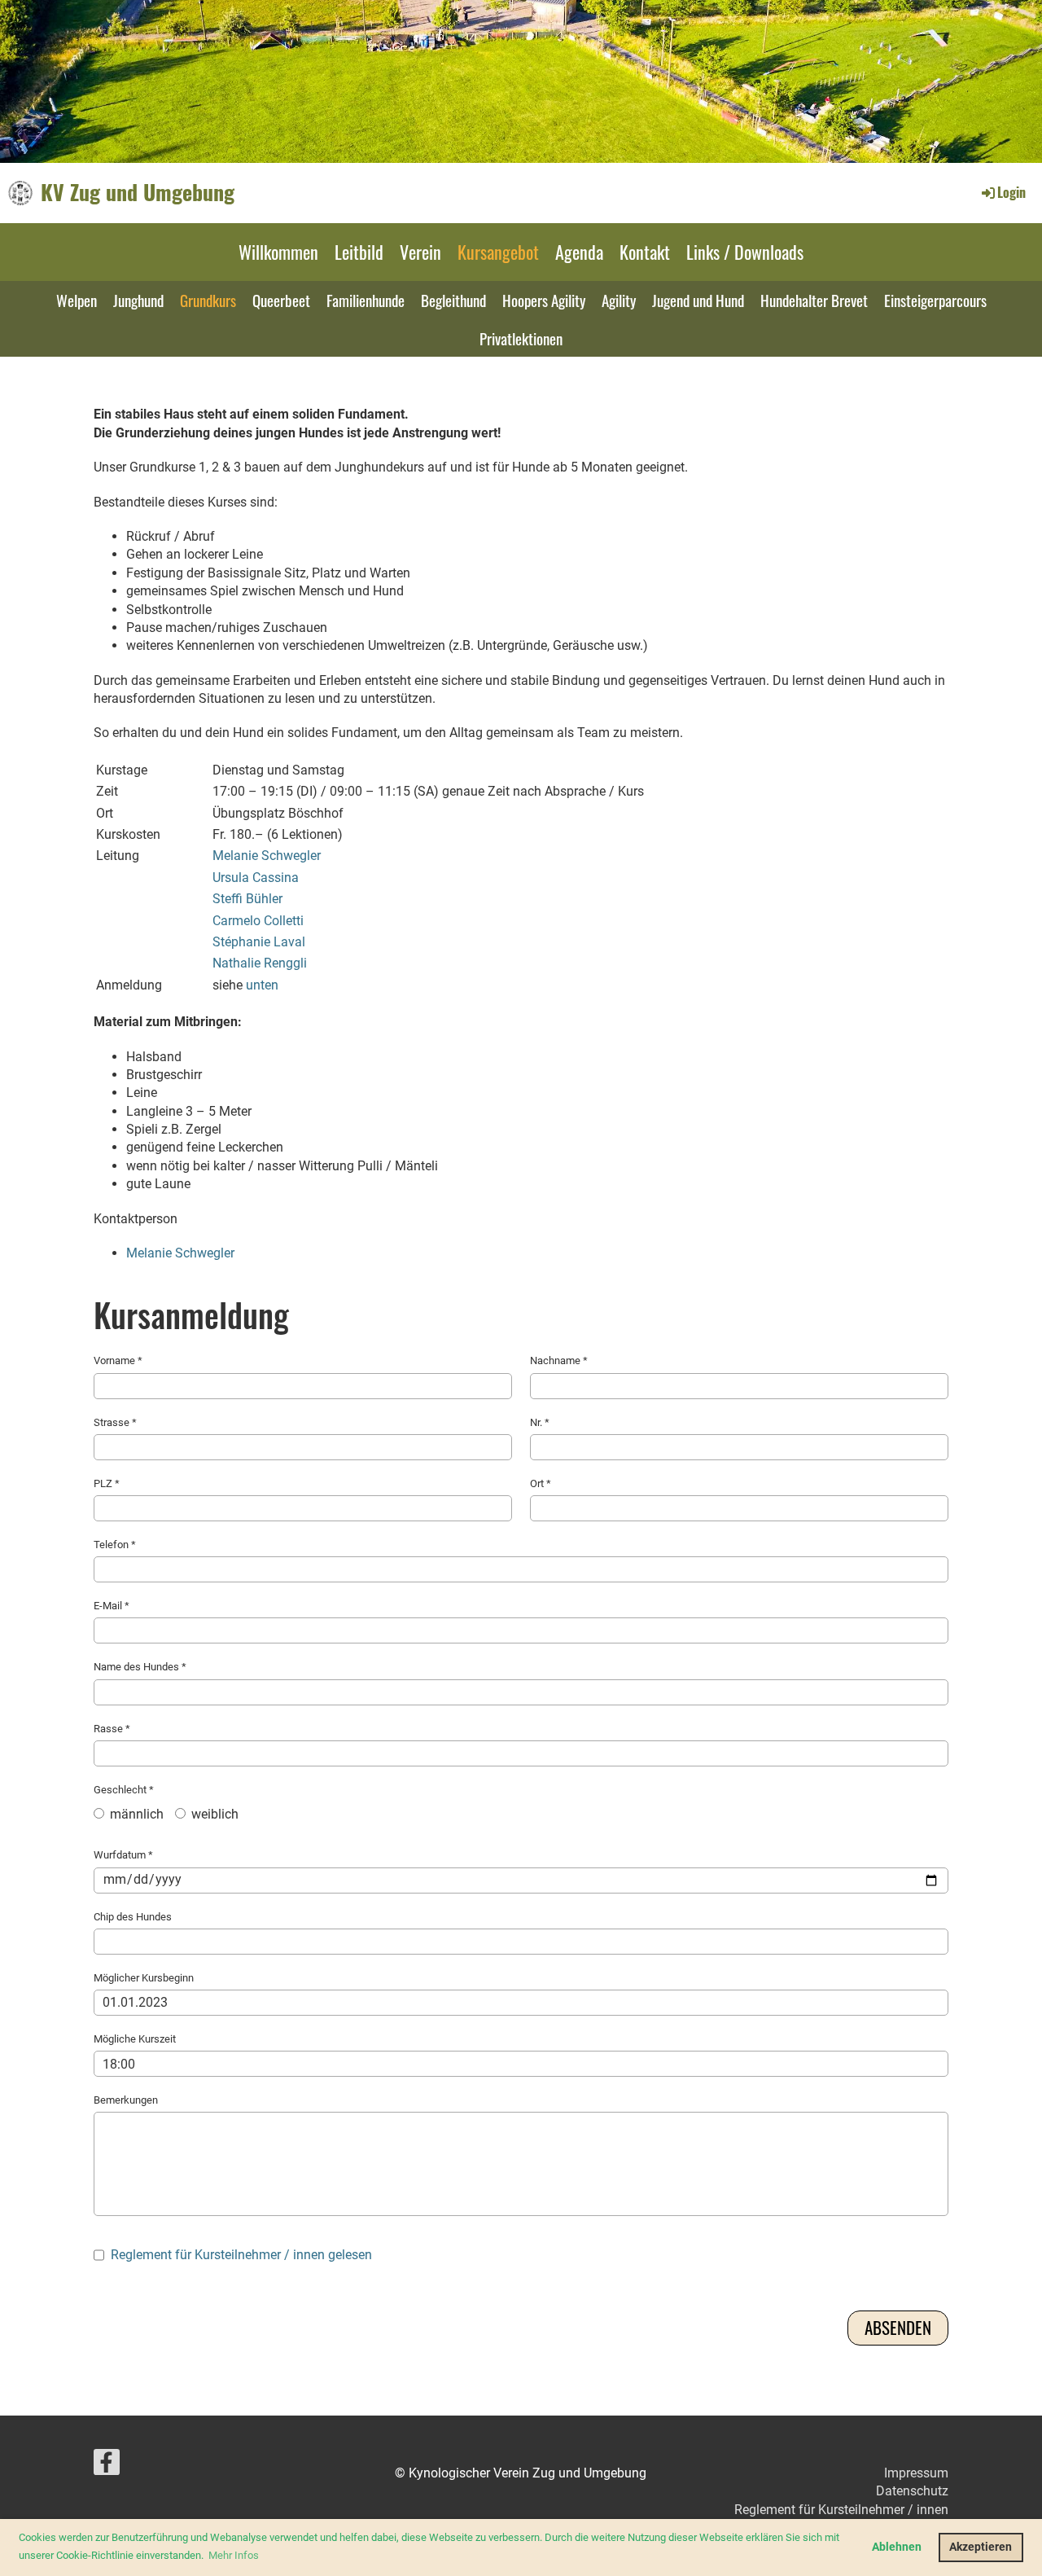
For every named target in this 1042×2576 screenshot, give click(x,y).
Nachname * (559, 1360)
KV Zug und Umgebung (138, 192)
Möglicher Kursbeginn (144, 1978)
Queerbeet (281, 300)
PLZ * (107, 1483)
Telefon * (115, 1545)
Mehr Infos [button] (234, 2555)
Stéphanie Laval (259, 942)
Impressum (916, 2473)
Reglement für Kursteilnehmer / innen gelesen (241, 2255)
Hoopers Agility (544, 300)
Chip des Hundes (133, 1917)
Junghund (138, 300)
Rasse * (112, 1729)
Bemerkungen (126, 2100)
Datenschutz (912, 2491)
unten (262, 985)
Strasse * (115, 1422)
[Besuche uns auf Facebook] (107, 2466)
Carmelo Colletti (258, 921)
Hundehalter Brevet (814, 300)
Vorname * (118, 1360)
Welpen (77, 300)
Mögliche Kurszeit (135, 2039)
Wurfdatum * (123, 1855)
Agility (619, 300)
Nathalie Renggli (260, 963)
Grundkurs (208, 300)
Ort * (541, 1483)
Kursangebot (498, 252)
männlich (135, 1814)
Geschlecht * (166, 1803)
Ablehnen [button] (897, 2547)
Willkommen (278, 252)
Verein (420, 252)
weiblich (213, 1814)
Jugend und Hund (698, 300)
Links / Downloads (745, 252)
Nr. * (540, 1422)
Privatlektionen (521, 338)
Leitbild (359, 252)
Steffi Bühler (247, 899)
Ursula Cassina (256, 878)
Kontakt (645, 252)
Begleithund (453, 300)
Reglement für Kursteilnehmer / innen (841, 2510)
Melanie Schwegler (267, 856)
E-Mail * (112, 1606)
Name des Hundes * (140, 1667)
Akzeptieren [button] (981, 2547)
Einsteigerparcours (935, 300)
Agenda (579, 252)
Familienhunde (366, 300)
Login (1011, 192)
